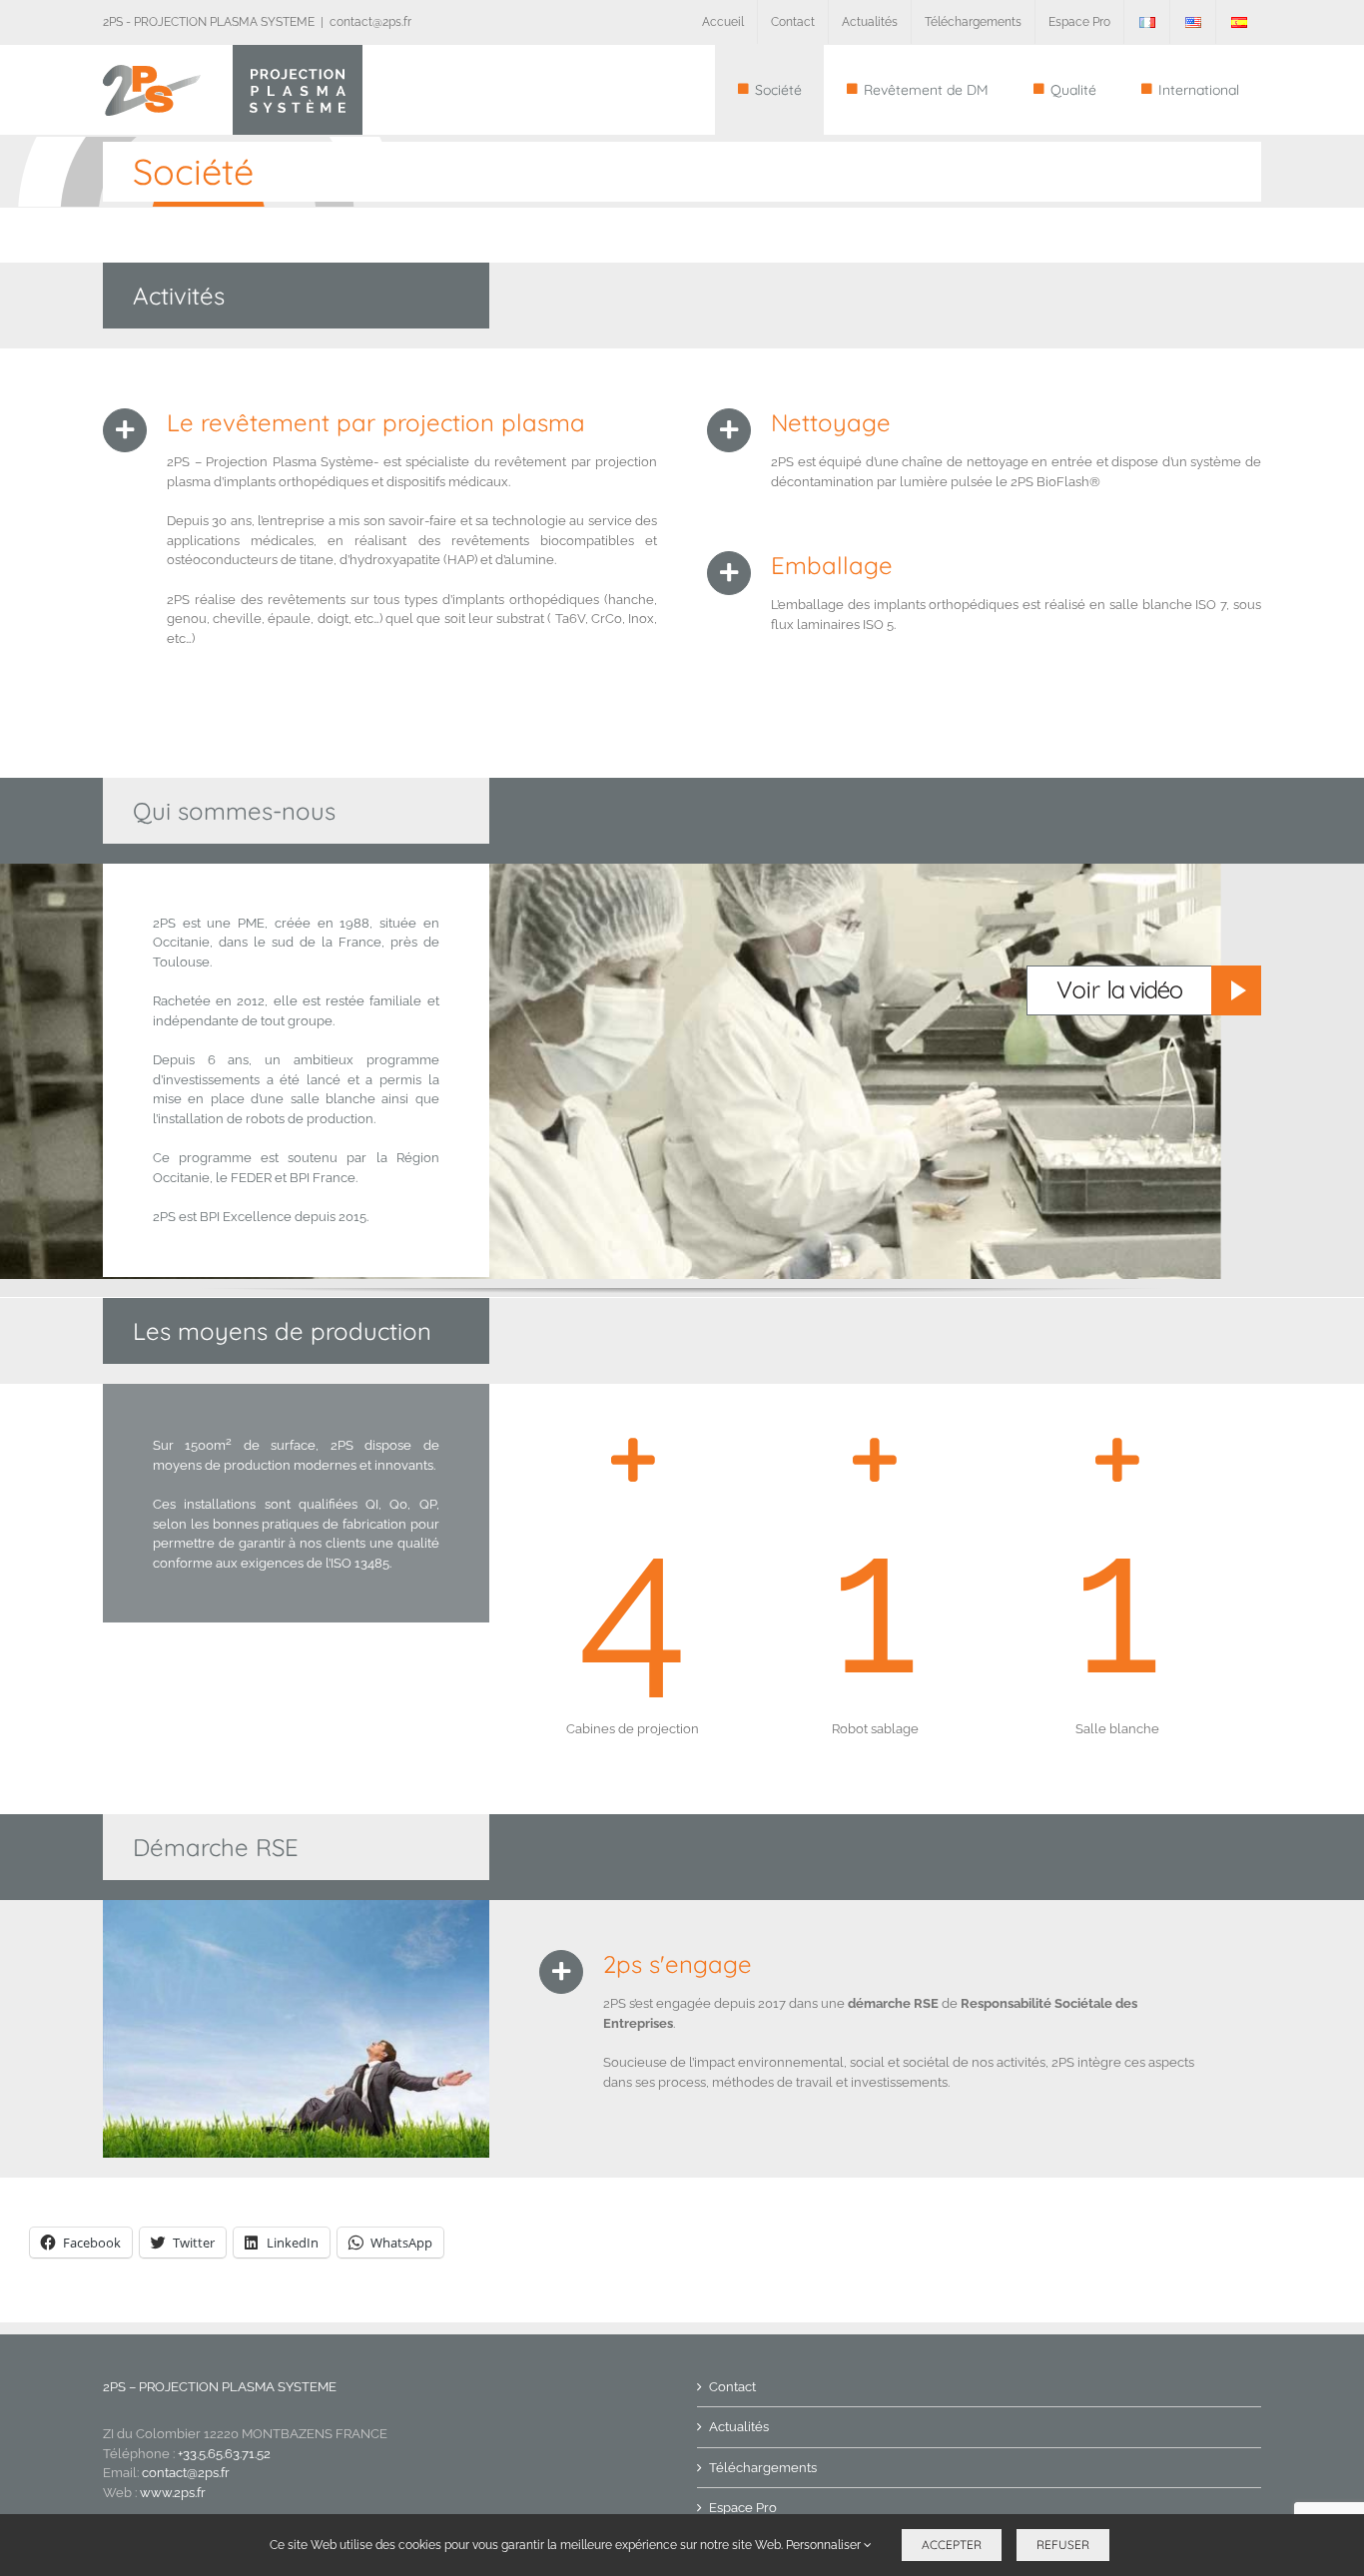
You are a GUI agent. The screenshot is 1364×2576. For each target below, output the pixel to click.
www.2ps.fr (173, 2493)
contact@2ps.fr (370, 22)
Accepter (952, 2545)
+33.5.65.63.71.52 (224, 2454)
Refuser (1063, 2545)
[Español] (1239, 22)
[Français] (1147, 22)
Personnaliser (825, 2545)
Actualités (739, 2427)
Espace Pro (743, 2508)
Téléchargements (763, 2468)
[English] (1193, 22)
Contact (732, 2387)
